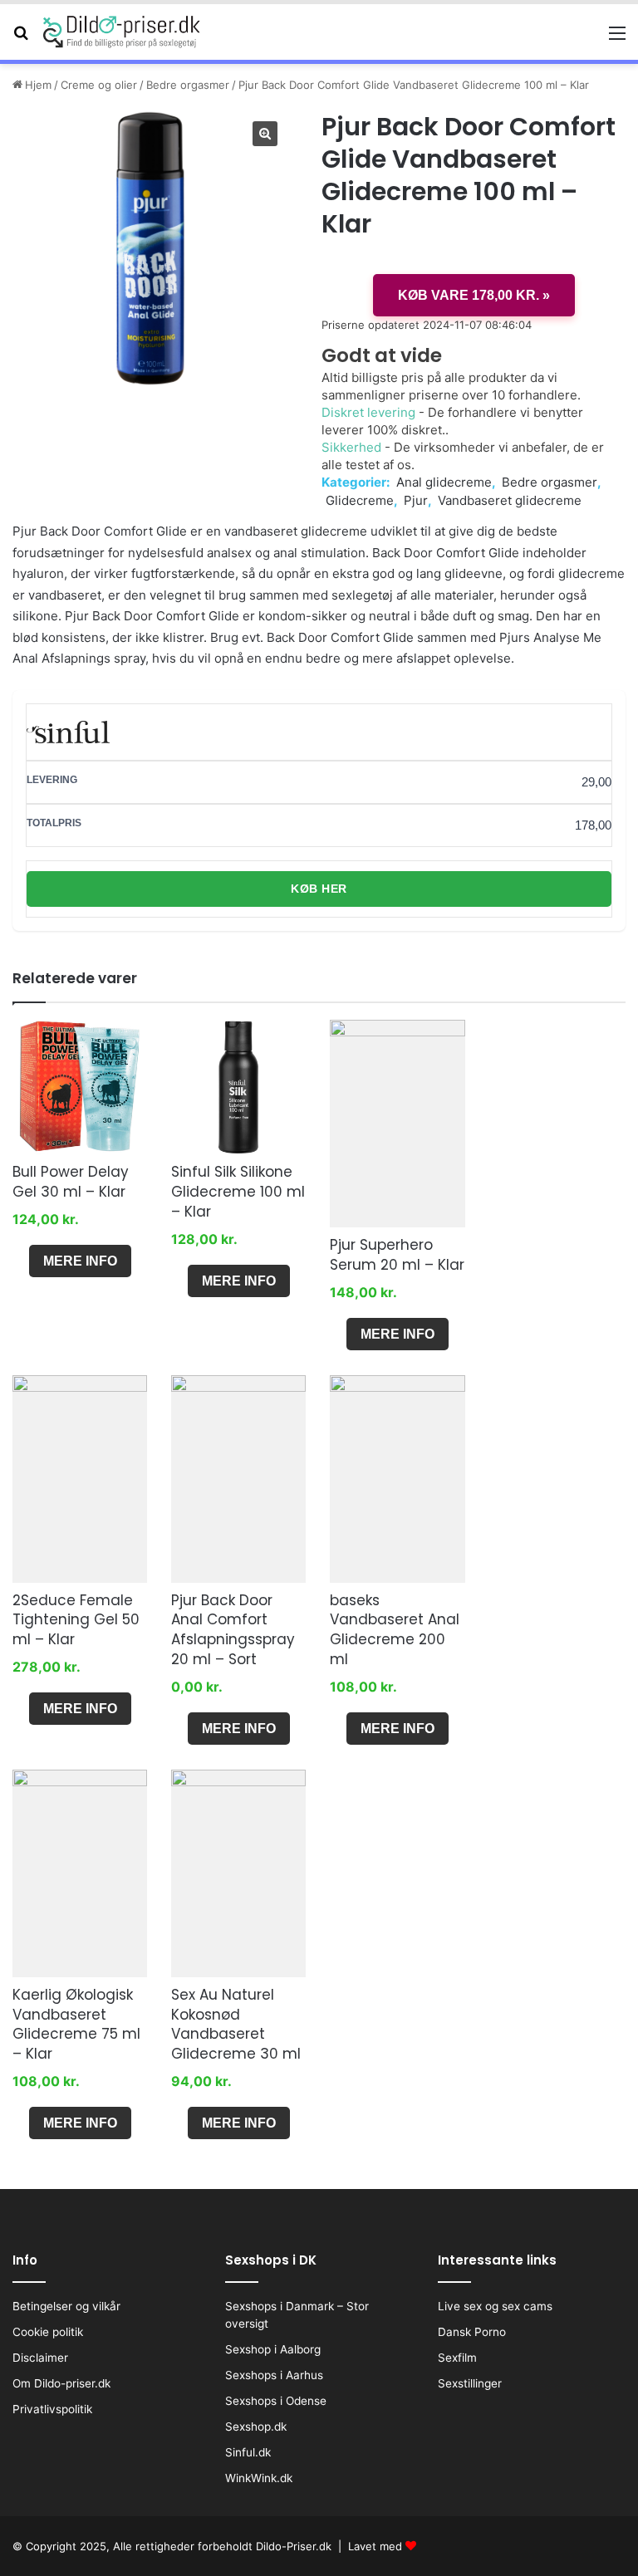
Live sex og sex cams (495, 2306)
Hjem (38, 85)
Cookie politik (48, 2332)
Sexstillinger (470, 2383)
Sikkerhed (351, 447)
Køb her (319, 889)
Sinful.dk (248, 2452)
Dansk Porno (472, 2332)
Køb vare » (474, 295)
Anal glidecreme (444, 482)
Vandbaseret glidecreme (510, 500)
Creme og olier (99, 85)
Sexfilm (457, 2358)
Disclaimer (40, 2358)
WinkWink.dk (259, 2478)
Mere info (80, 1261)
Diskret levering (368, 412)
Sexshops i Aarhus (274, 2375)
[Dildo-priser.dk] (122, 32)
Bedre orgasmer (188, 85)
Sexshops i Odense (276, 2401)
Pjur (416, 500)
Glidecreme (360, 500)
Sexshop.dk (256, 2427)
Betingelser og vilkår (66, 2306)
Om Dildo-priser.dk (61, 2383)
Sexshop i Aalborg (273, 2349)
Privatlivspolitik (52, 2409)
